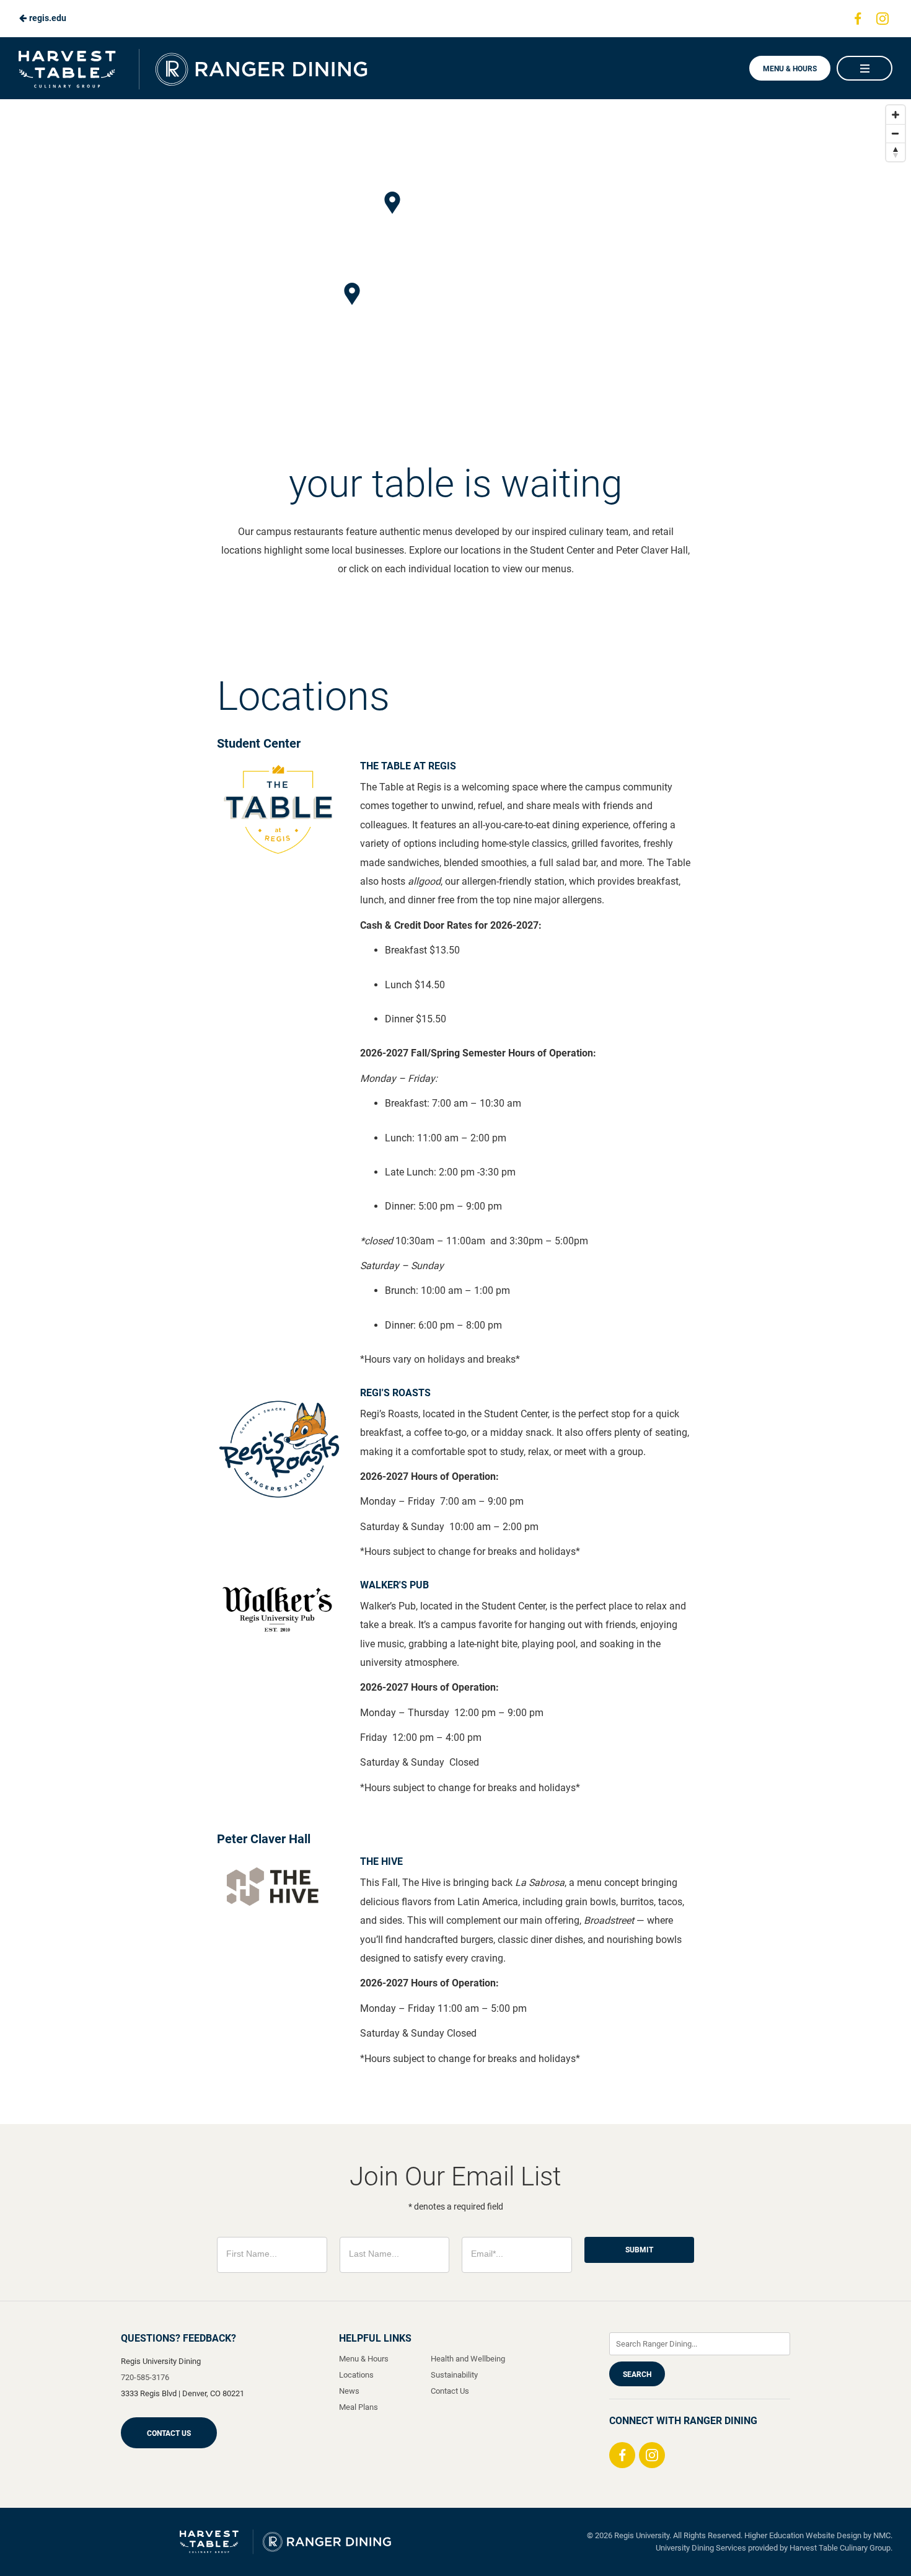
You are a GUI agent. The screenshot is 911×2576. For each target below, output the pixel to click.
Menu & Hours (790, 69)
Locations (356, 2375)
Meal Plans (359, 2407)
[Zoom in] (896, 115)
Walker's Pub (394, 1585)
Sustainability (454, 2375)
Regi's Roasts (395, 1393)
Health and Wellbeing (468, 2359)
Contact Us (169, 2433)
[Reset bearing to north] (896, 152)
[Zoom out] (896, 133)
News (349, 2391)
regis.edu (47, 18)
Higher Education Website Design (803, 2535)
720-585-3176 (145, 2377)
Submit (639, 2250)
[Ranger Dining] (285, 2542)
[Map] (455, 271)
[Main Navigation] (865, 68)
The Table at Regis (408, 766)
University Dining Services (701, 2548)
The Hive (381, 1861)
